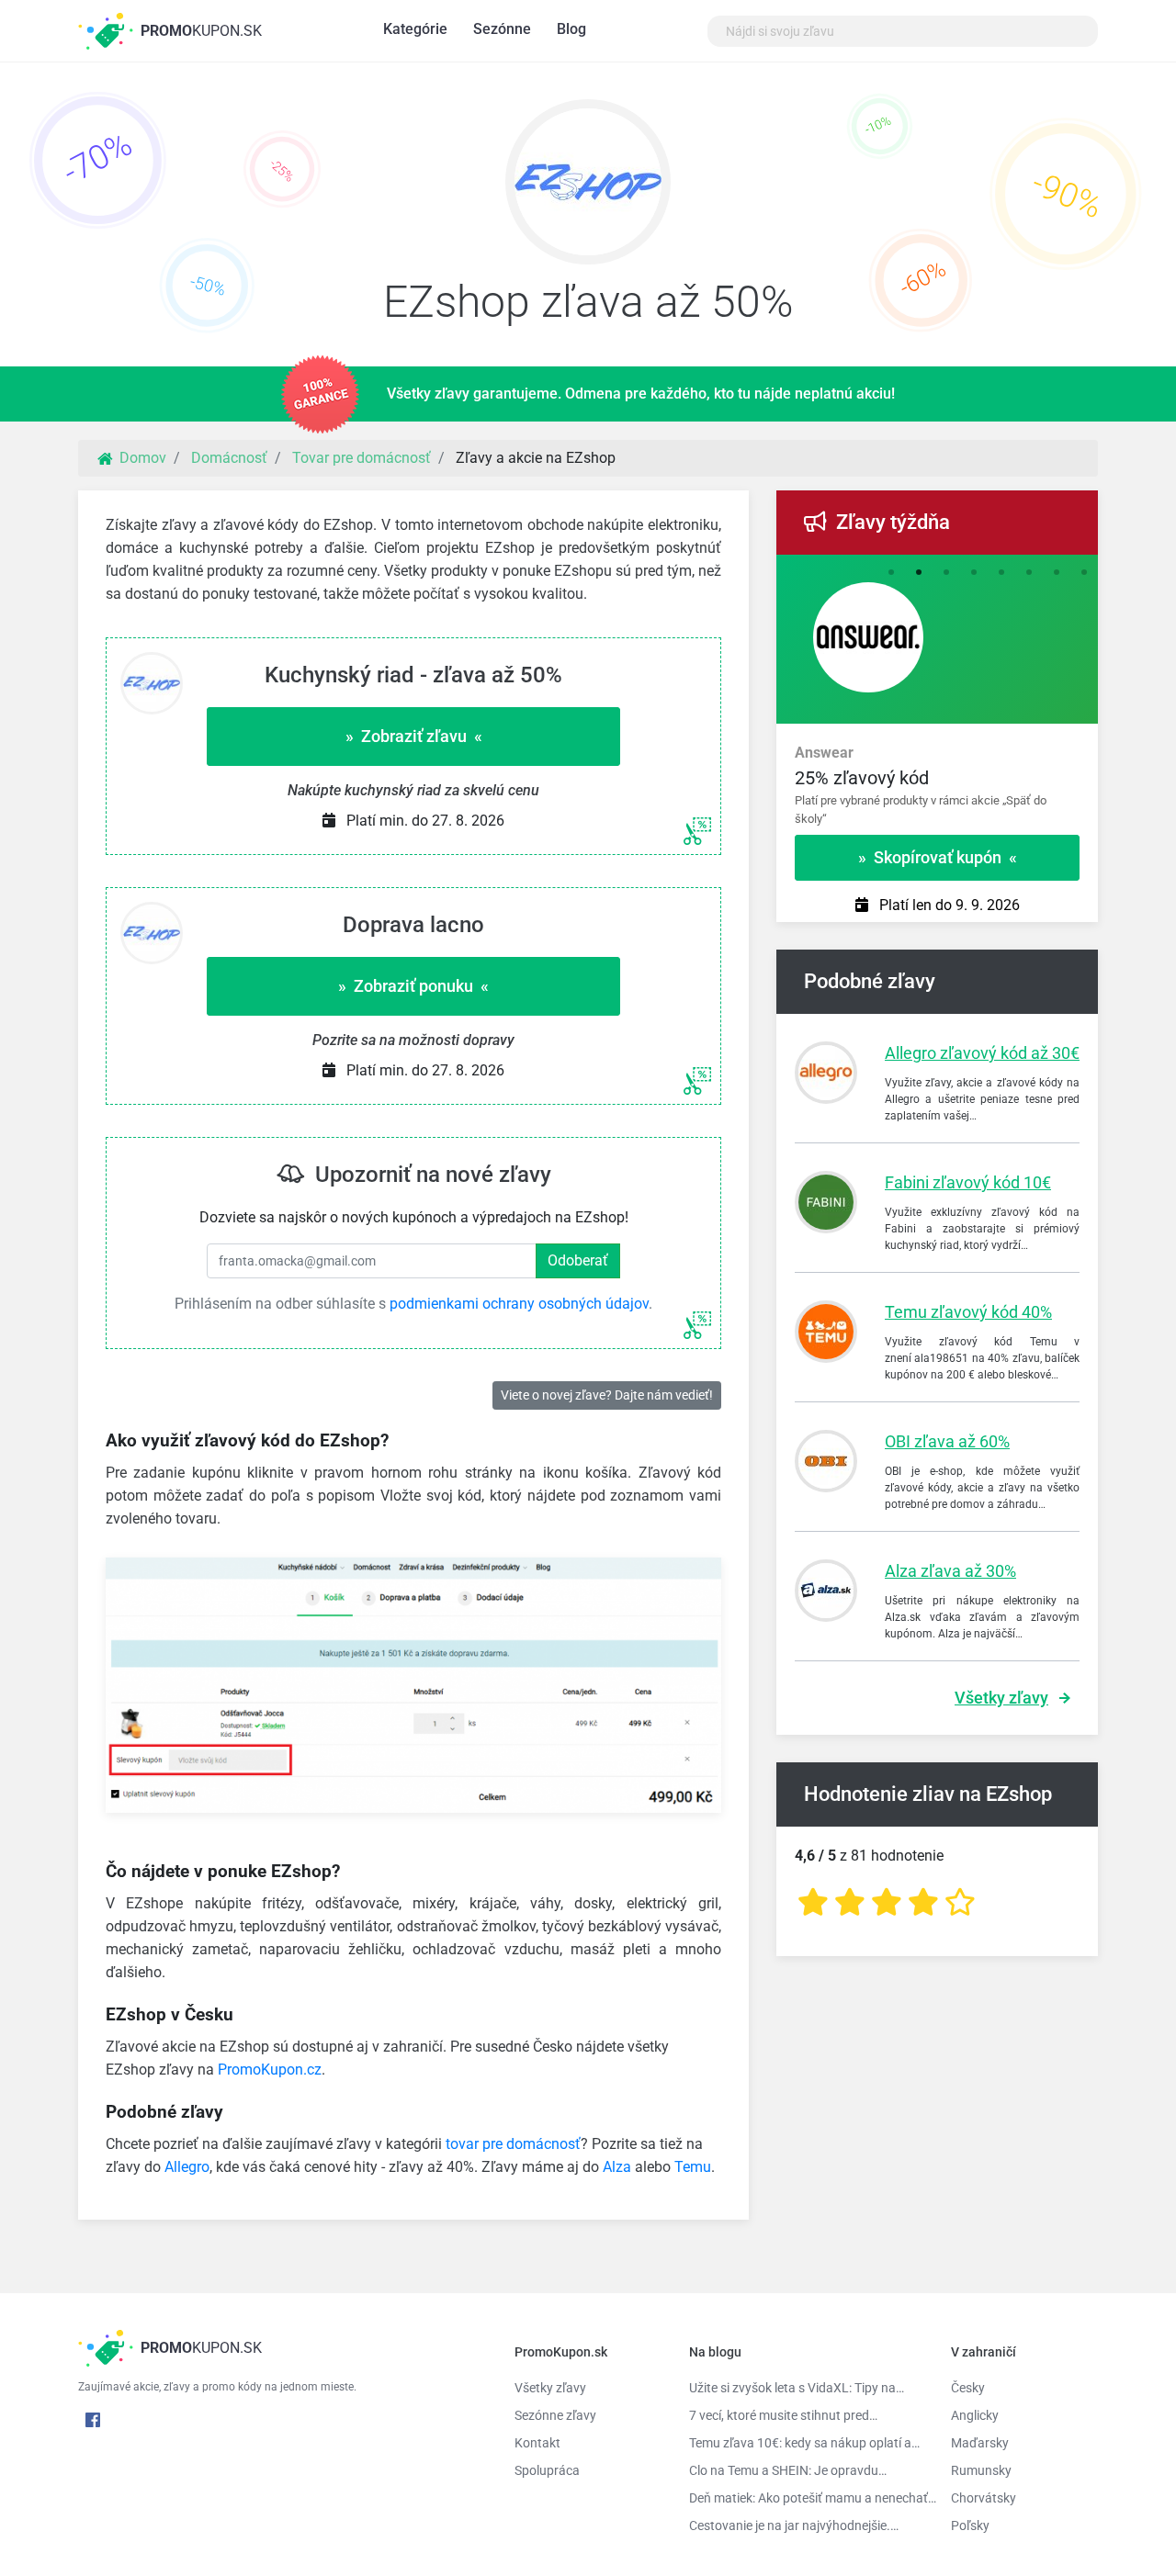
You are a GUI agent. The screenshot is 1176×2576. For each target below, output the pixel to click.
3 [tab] (946, 573)
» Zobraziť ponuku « (413, 986)
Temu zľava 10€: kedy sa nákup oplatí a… (804, 2443)
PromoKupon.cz (270, 2070)
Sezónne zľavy (555, 2415)
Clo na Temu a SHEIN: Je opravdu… (788, 2470)
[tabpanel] (937, 777)
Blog (571, 29)
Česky (968, 2388)
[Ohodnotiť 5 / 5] (960, 1902)
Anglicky (975, 2415)
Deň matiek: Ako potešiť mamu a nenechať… (806, 2498)
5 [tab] (1001, 573)
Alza (617, 2167)
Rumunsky (981, 2470)
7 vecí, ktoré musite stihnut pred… (783, 2415)
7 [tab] (1057, 573)
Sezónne (502, 29)
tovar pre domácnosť (513, 2144)
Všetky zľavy (1001, 1698)
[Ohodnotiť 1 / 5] (813, 1902)
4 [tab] (974, 573)
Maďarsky (980, 2443)
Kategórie (415, 29)
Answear (824, 753)
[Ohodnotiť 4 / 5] (923, 1902)
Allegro (187, 2167)
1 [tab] (891, 573)
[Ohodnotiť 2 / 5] (850, 1902)
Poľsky (970, 2525)
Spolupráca (547, 2470)
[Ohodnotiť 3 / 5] (887, 1902)
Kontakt (537, 2443)
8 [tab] (1084, 573)
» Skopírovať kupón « (938, 857)
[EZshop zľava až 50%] (588, 186)
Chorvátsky (984, 2498)
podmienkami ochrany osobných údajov (519, 1304)
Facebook (93, 2420)
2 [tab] (919, 573)
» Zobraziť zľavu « (414, 736)
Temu (693, 2167)
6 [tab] (1029, 573)
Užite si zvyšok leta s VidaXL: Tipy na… (797, 2388)
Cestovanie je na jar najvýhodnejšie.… (794, 2525)
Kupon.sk (201, 31)
